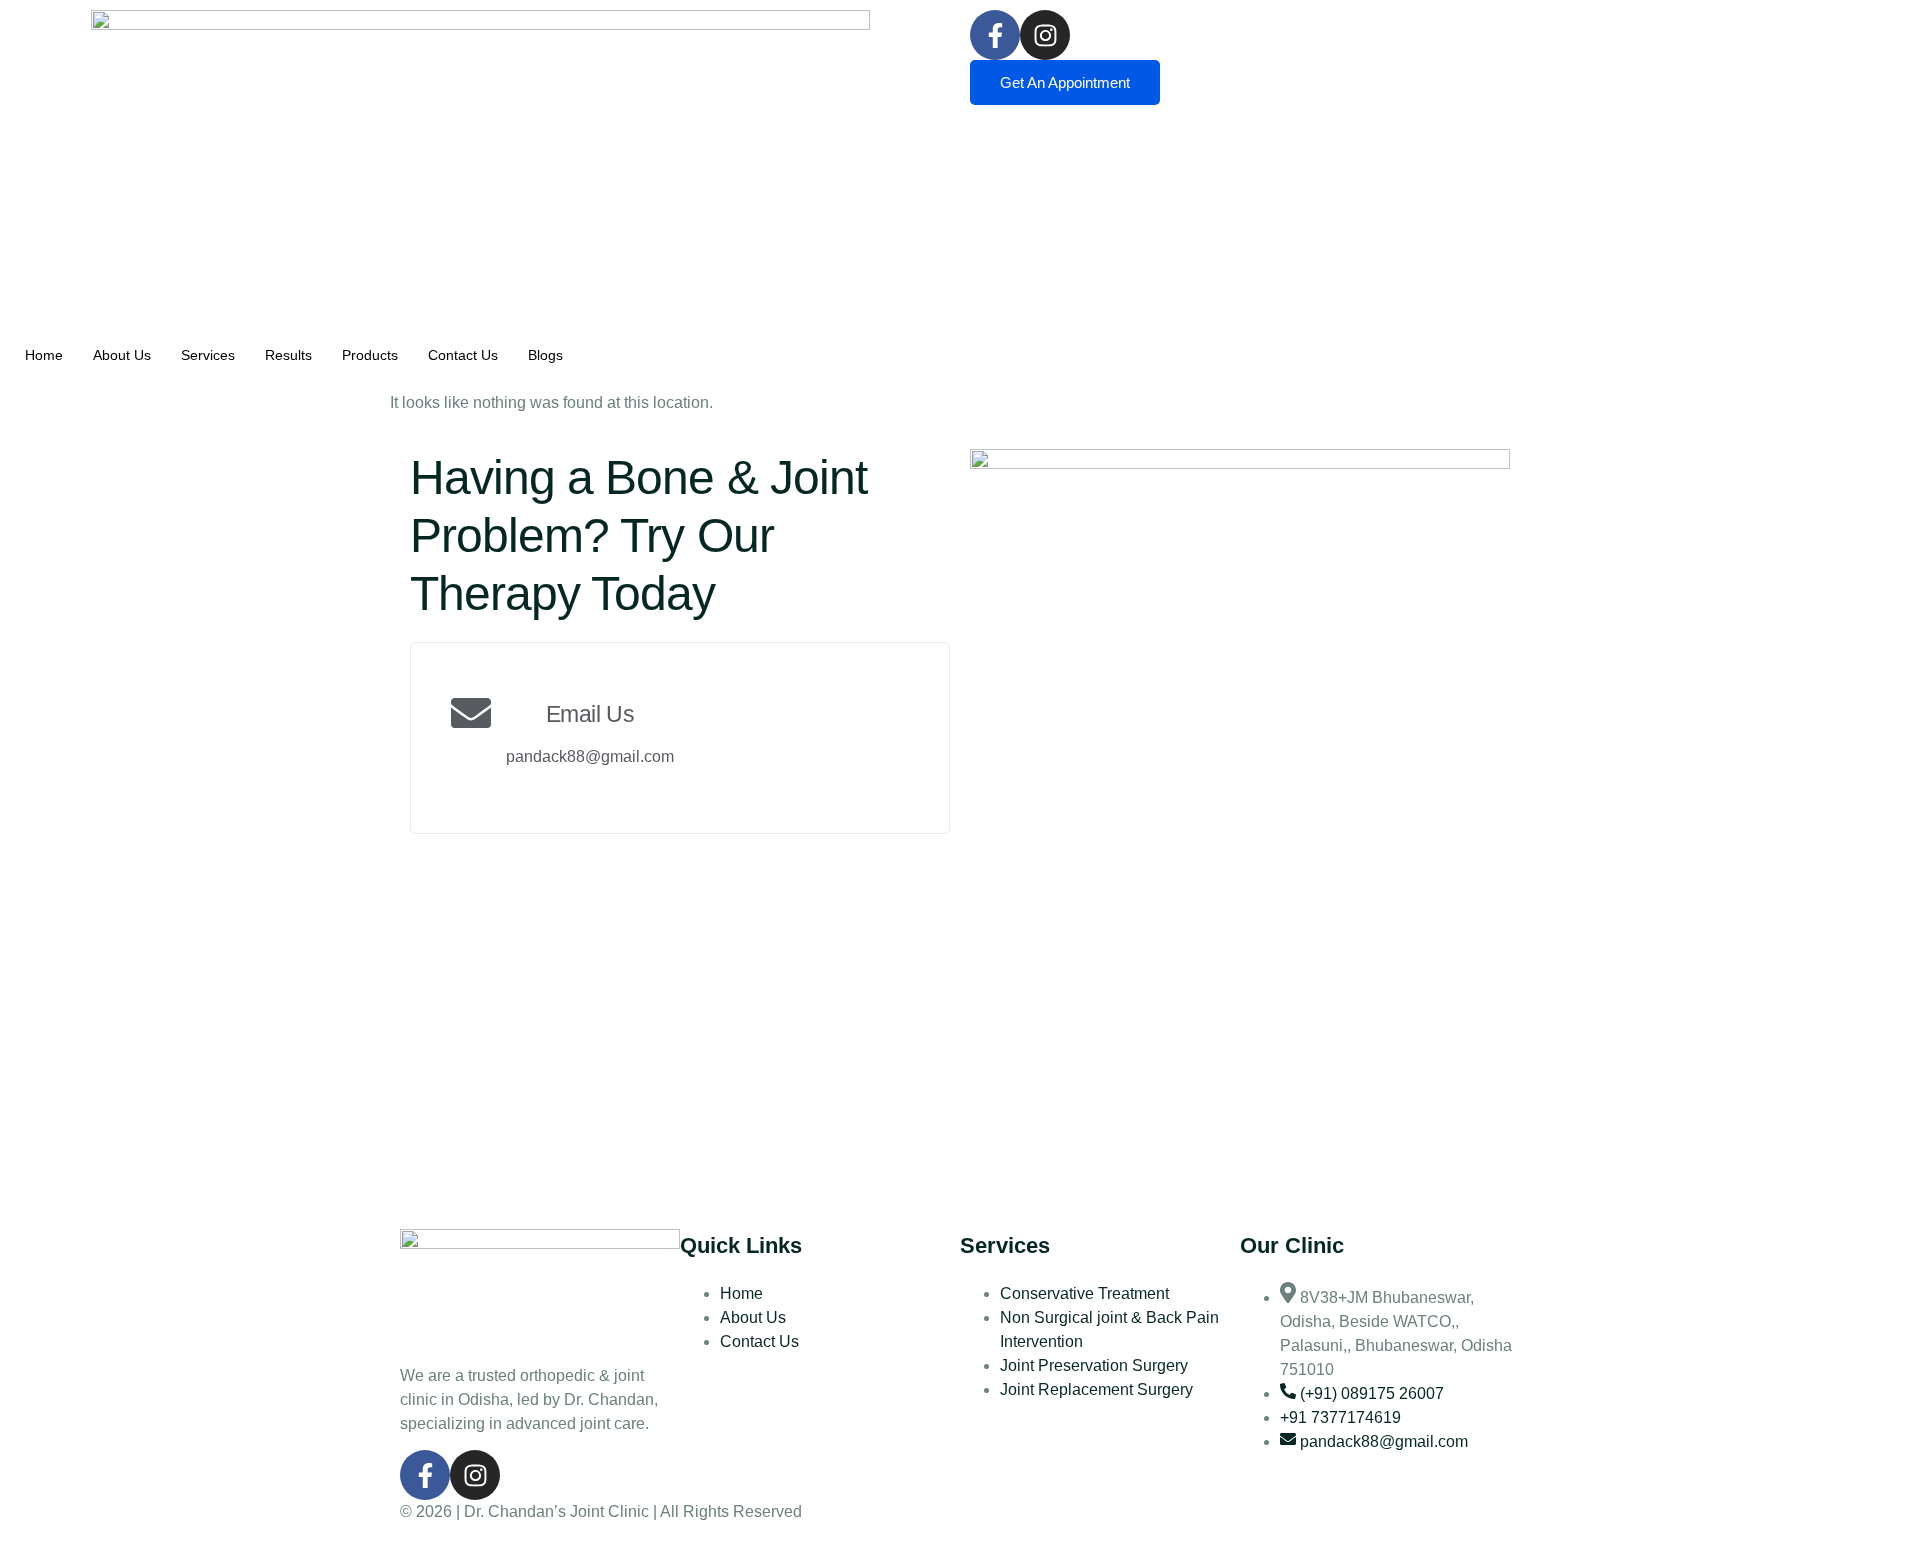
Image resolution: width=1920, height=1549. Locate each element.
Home (44, 355)
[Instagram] (1045, 35)
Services (208, 355)
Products (370, 355)
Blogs (545, 355)
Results (288, 355)
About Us (122, 355)
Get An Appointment (1065, 82)
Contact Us (463, 355)
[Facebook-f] (995, 35)
